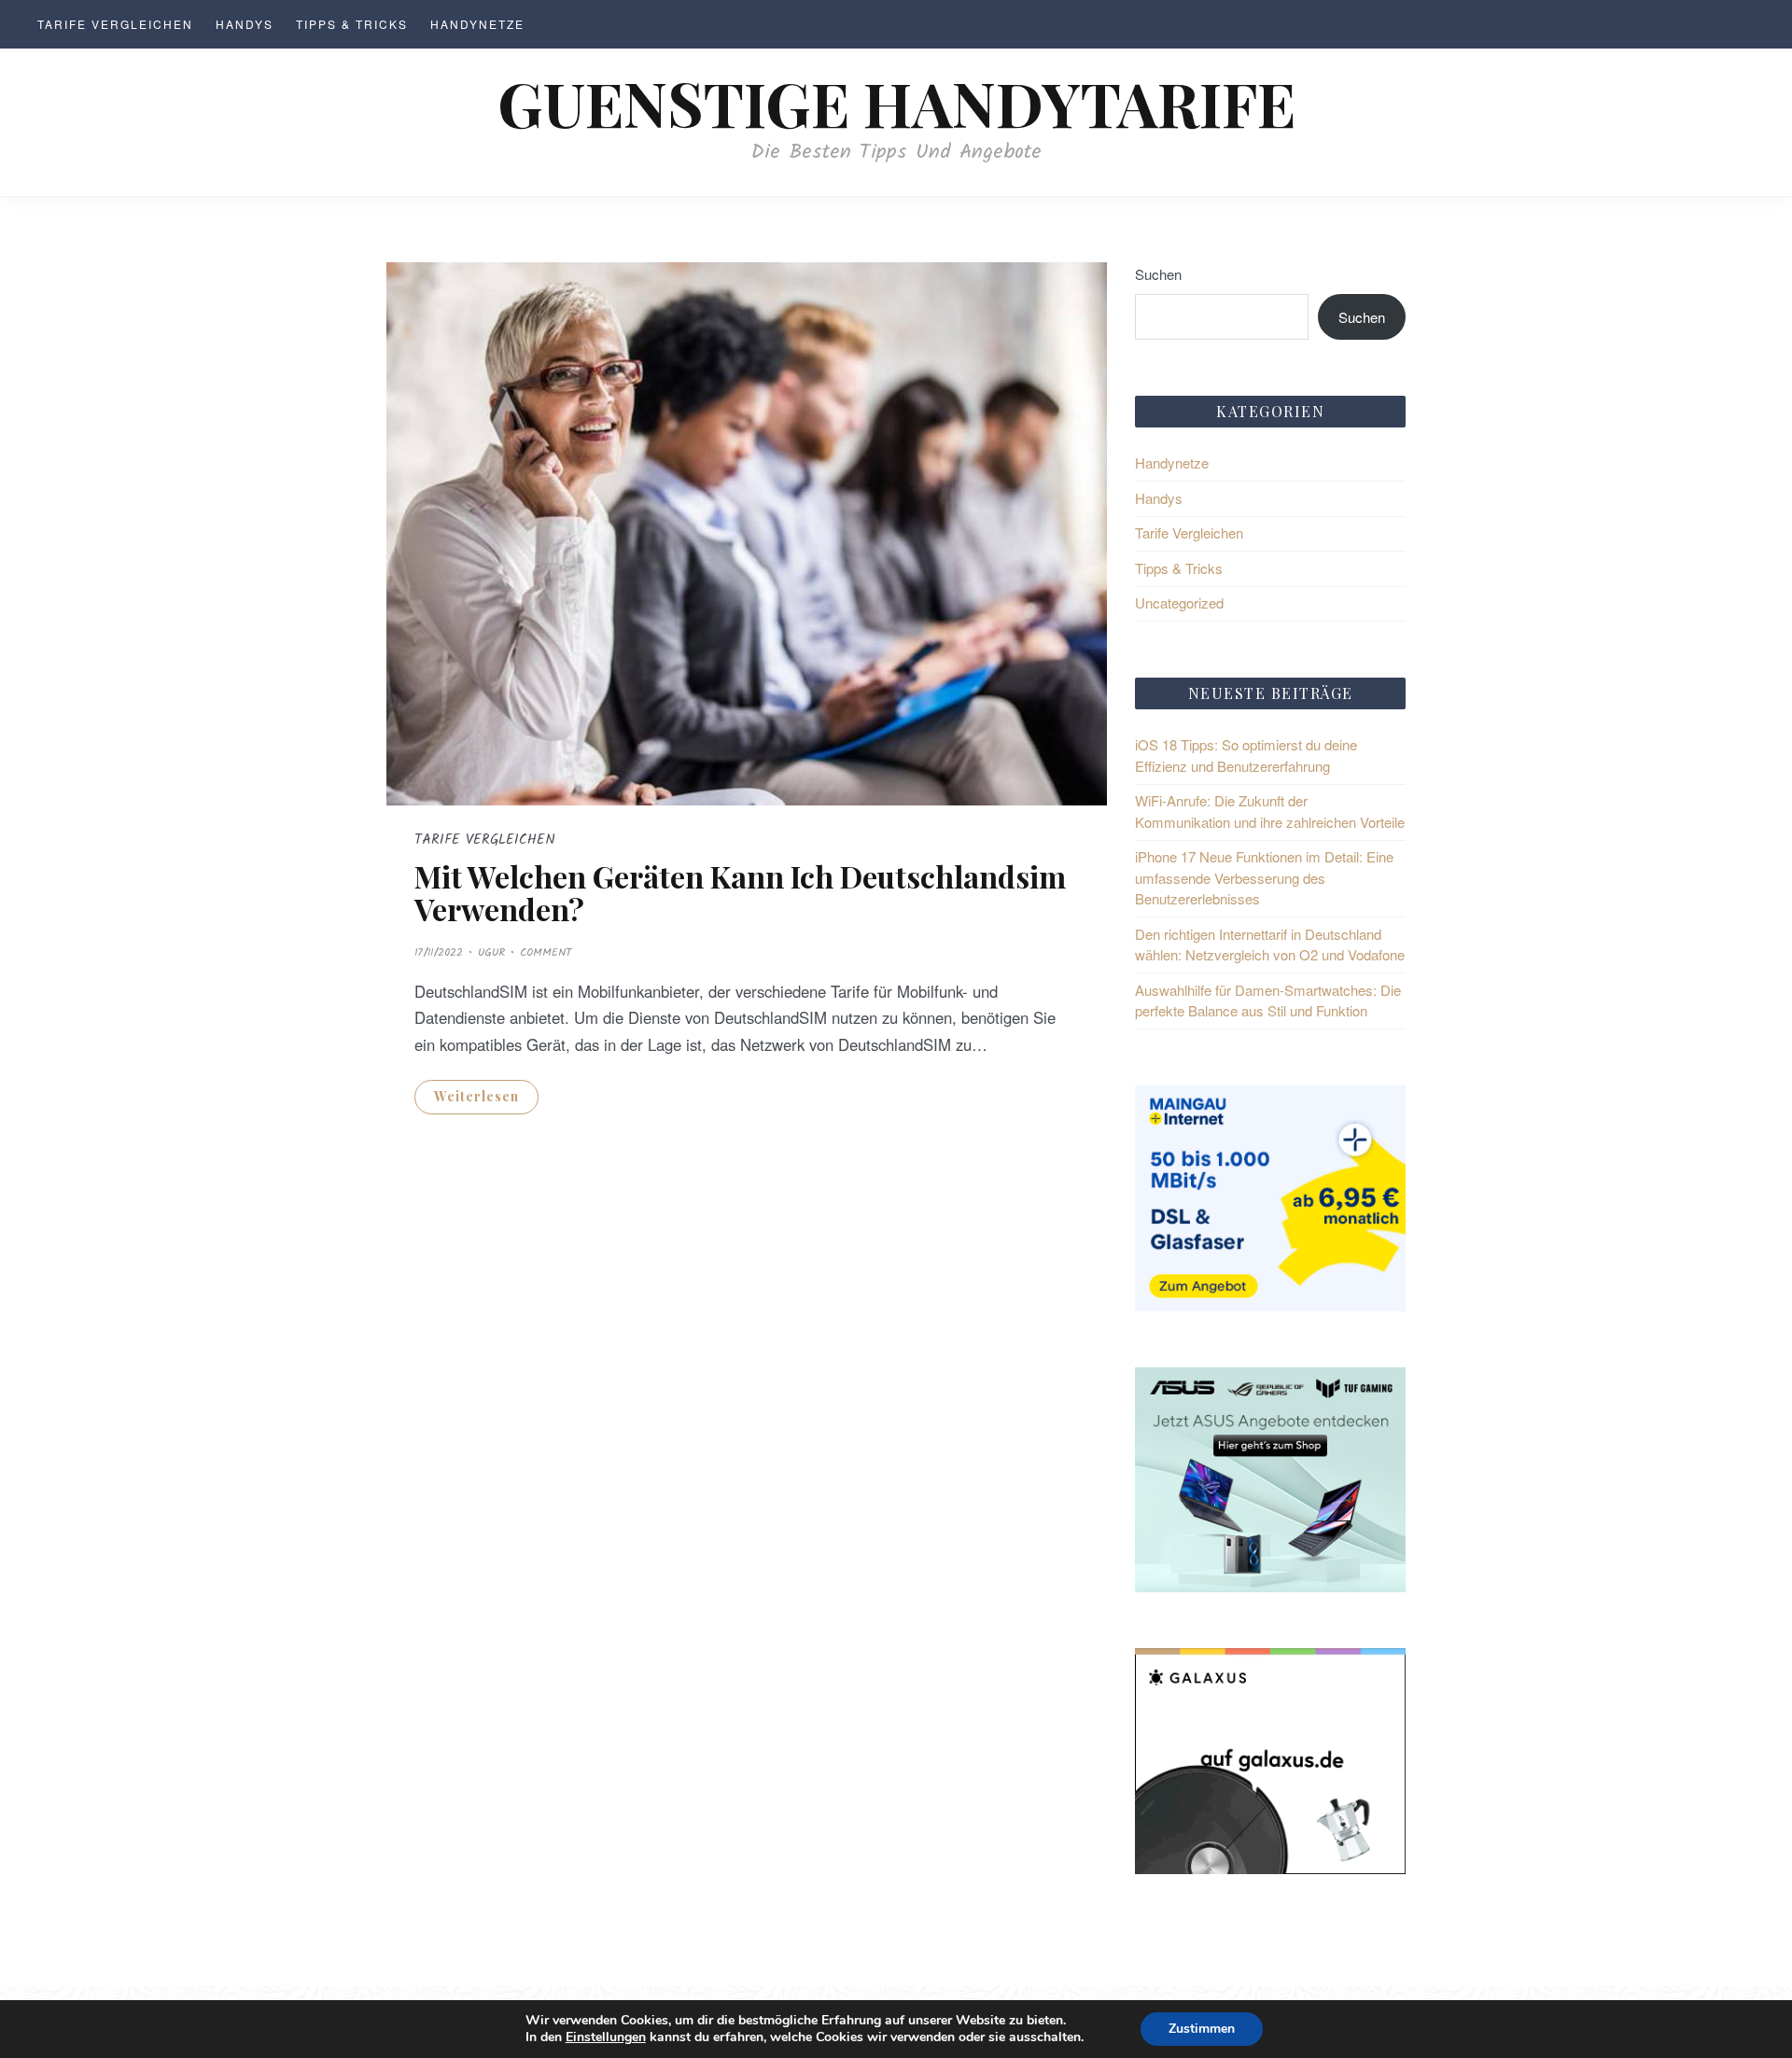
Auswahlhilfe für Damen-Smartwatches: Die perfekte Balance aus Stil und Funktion (1268, 1001)
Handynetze (477, 24)
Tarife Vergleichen (115, 24)
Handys (245, 24)
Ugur (491, 952)
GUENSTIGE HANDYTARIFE (896, 102)
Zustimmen (1202, 2029)
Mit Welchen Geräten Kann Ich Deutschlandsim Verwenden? (740, 892)
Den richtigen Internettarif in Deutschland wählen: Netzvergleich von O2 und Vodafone (1270, 945)
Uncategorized (1179, 602)
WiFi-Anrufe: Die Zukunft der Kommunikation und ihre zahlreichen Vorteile (1270, 811)
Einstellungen (606, 2037)
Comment (546, 952)
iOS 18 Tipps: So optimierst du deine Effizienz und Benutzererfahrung (1246, 755)
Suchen (1158, 274)
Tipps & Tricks (352, 24)
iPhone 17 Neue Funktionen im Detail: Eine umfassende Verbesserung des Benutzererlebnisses (1264, 877)
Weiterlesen (476, 1096)
